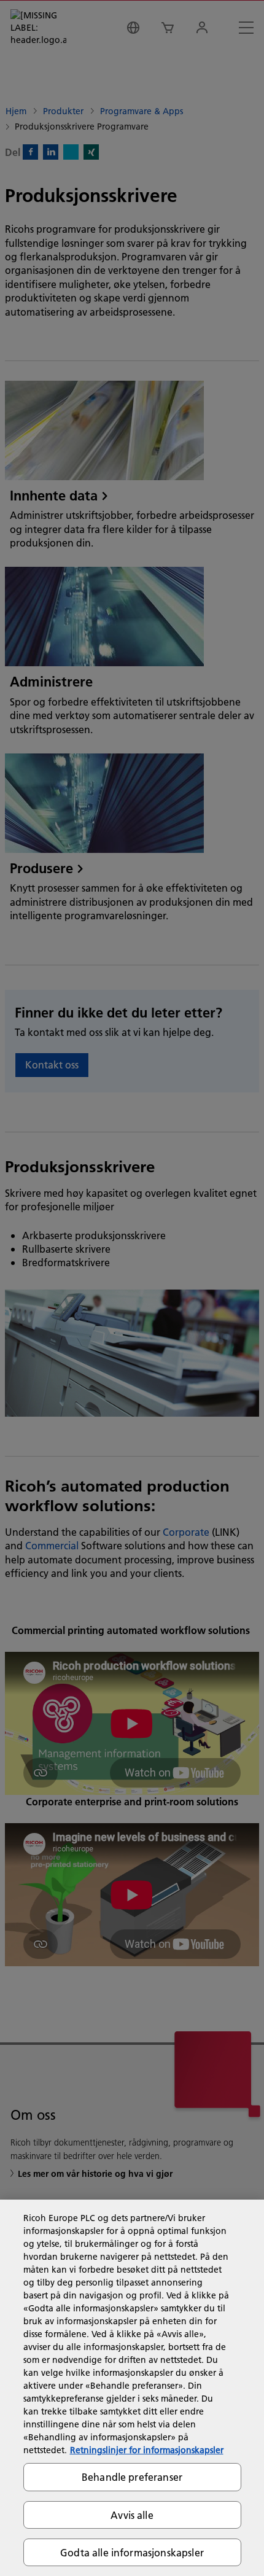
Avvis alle (132, 2515)
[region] (132, 2388)
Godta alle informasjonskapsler (132, 2552)
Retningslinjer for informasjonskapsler (147, 2450)
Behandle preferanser (132, 2477)
